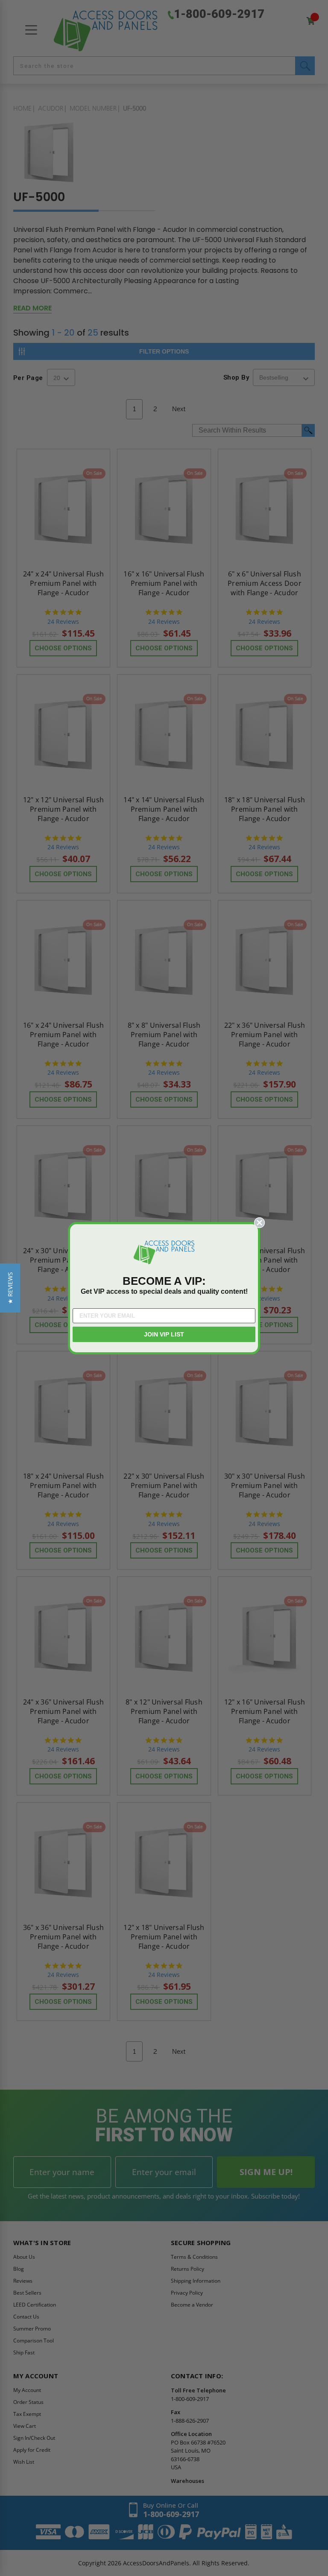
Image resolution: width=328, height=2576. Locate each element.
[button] (10, 1288)
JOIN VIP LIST (164, 1334)
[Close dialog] (259, 1223)
